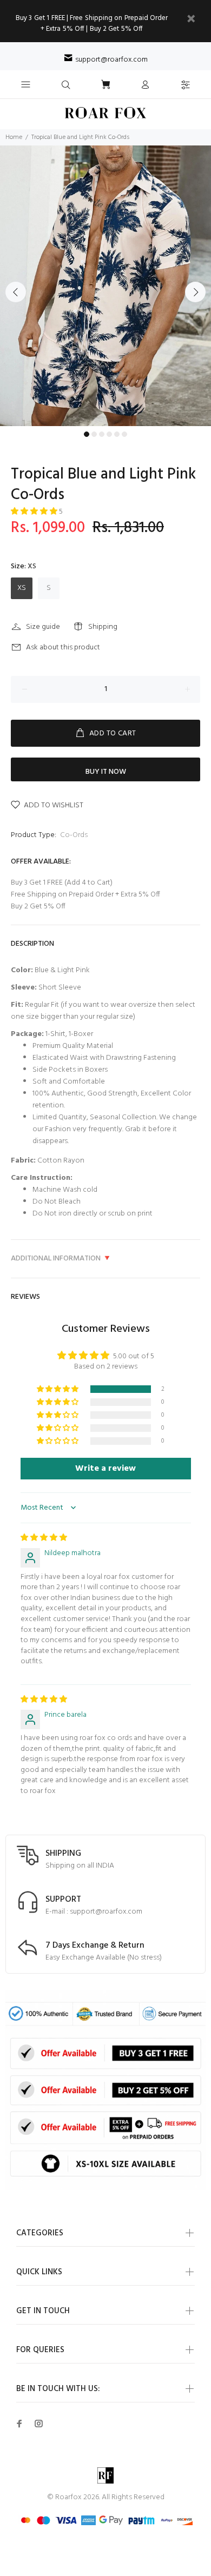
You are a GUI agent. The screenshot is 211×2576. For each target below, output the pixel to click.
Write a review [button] (105, 1469)
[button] (35, 512)
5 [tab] (117, 434)
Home (14, 137)
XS (22, 588)
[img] (44, 1538)
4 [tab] (109, 434)
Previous (16, 292)
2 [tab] (94, 434)
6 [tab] (124, 434)
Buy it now (106, 772)
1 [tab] (87, 434)
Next (195, 292)
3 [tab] (102, 434)
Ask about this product (63, 648)
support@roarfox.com (111, 60)
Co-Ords (74, 835)
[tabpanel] (105, 286)
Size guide (43, 627)
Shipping (103, 627)
